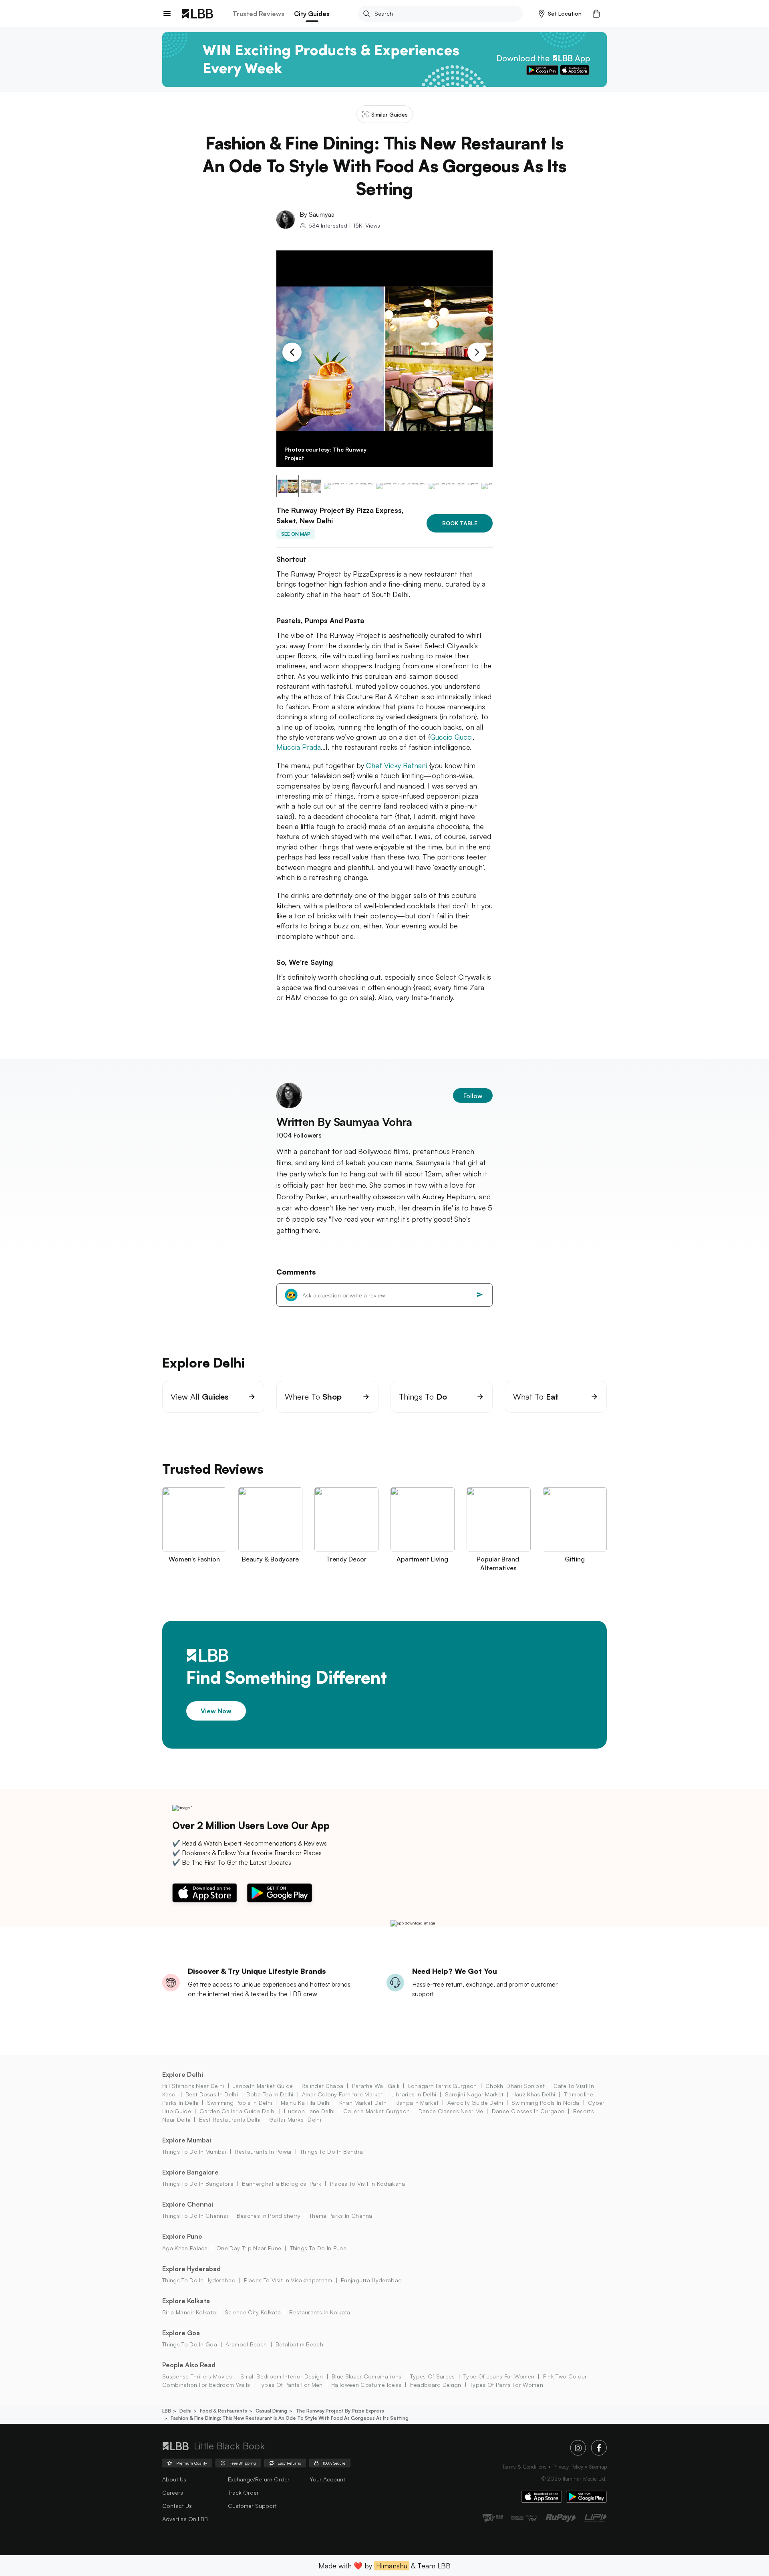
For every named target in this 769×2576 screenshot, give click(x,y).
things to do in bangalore (198, 2184)
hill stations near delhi (193, 2086)
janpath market (418, 2103)
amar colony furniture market (342, 2094)
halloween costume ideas (366, 2385)
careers (173, 2492)
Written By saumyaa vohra (344, 1122)
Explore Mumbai (187, 2140)
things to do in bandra (331, 2151)
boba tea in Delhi (270, 2094)
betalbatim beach (299, 2344)
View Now (216, 1711)
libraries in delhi (414, 2094)
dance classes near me (451, 2111)
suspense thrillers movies (197, 2376)
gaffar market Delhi (295, 2119)
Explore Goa (181, 2333)
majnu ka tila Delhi (306, 2103)
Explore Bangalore (190, 2172)
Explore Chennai (188, 2204)
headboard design (436, 2385)
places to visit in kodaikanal (368, 2184)
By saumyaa (317, 214)
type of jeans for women (499, 2376)
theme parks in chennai (341, 2216)
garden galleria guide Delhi (238, 2111)
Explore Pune (182, 2236)
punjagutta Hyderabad (371, 2280)
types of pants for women (506, 2385)
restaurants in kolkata (320, 2312)
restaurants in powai (263, 2151)
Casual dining (271, 2411)
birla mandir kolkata (189, 2312)
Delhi (185, 2411)
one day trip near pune (249, 2248)
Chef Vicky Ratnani (398, 765)
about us (174, 2479)
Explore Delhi (183, 2074)
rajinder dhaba (322, 2086)
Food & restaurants (223, 2411)
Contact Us (177, 2506)
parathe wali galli (376, 2086)
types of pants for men (291, 2385)
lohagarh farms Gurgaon (442, 2086)
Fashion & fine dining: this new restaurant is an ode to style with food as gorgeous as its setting (290, 2418)
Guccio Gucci (451, 737)
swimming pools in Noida (545, 2103)
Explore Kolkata (186, 2301)
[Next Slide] (477, 352)
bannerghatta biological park (282, 2184)
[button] (560, 14)
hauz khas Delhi (534, 2094)
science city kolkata (253, 2312)
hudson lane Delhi (309, 2111)
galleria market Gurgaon (376, 2111)
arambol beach (246, 2344)
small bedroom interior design (282, 2376)
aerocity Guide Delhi (475, 2103)
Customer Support (252, 2506)
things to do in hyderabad (199, 2280)
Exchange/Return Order (259, 2479)
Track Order (243, 2492)
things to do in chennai (195, 2216)
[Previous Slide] (292, 352)
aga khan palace (185, 2248)
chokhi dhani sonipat (515, 2086)
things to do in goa (190, 2344)
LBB (167, 2411)
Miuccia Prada (299, 747)
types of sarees (433, 2376)
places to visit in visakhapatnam (288, 2280)
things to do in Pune (318, 2248)
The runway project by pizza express (340, 2411)
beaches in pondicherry (269, 2216)
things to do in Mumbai (194, 2151)
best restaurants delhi (230, 2119)
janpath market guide (263, 2086)
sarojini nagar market (474, 2094)
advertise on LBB (185, 2519)
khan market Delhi (363, 2103)
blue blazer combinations (367, 2376)
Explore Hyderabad (191, 2269)
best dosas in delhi (212, 2094)
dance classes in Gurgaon (528, 2111)
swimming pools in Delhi (240, 2103)
